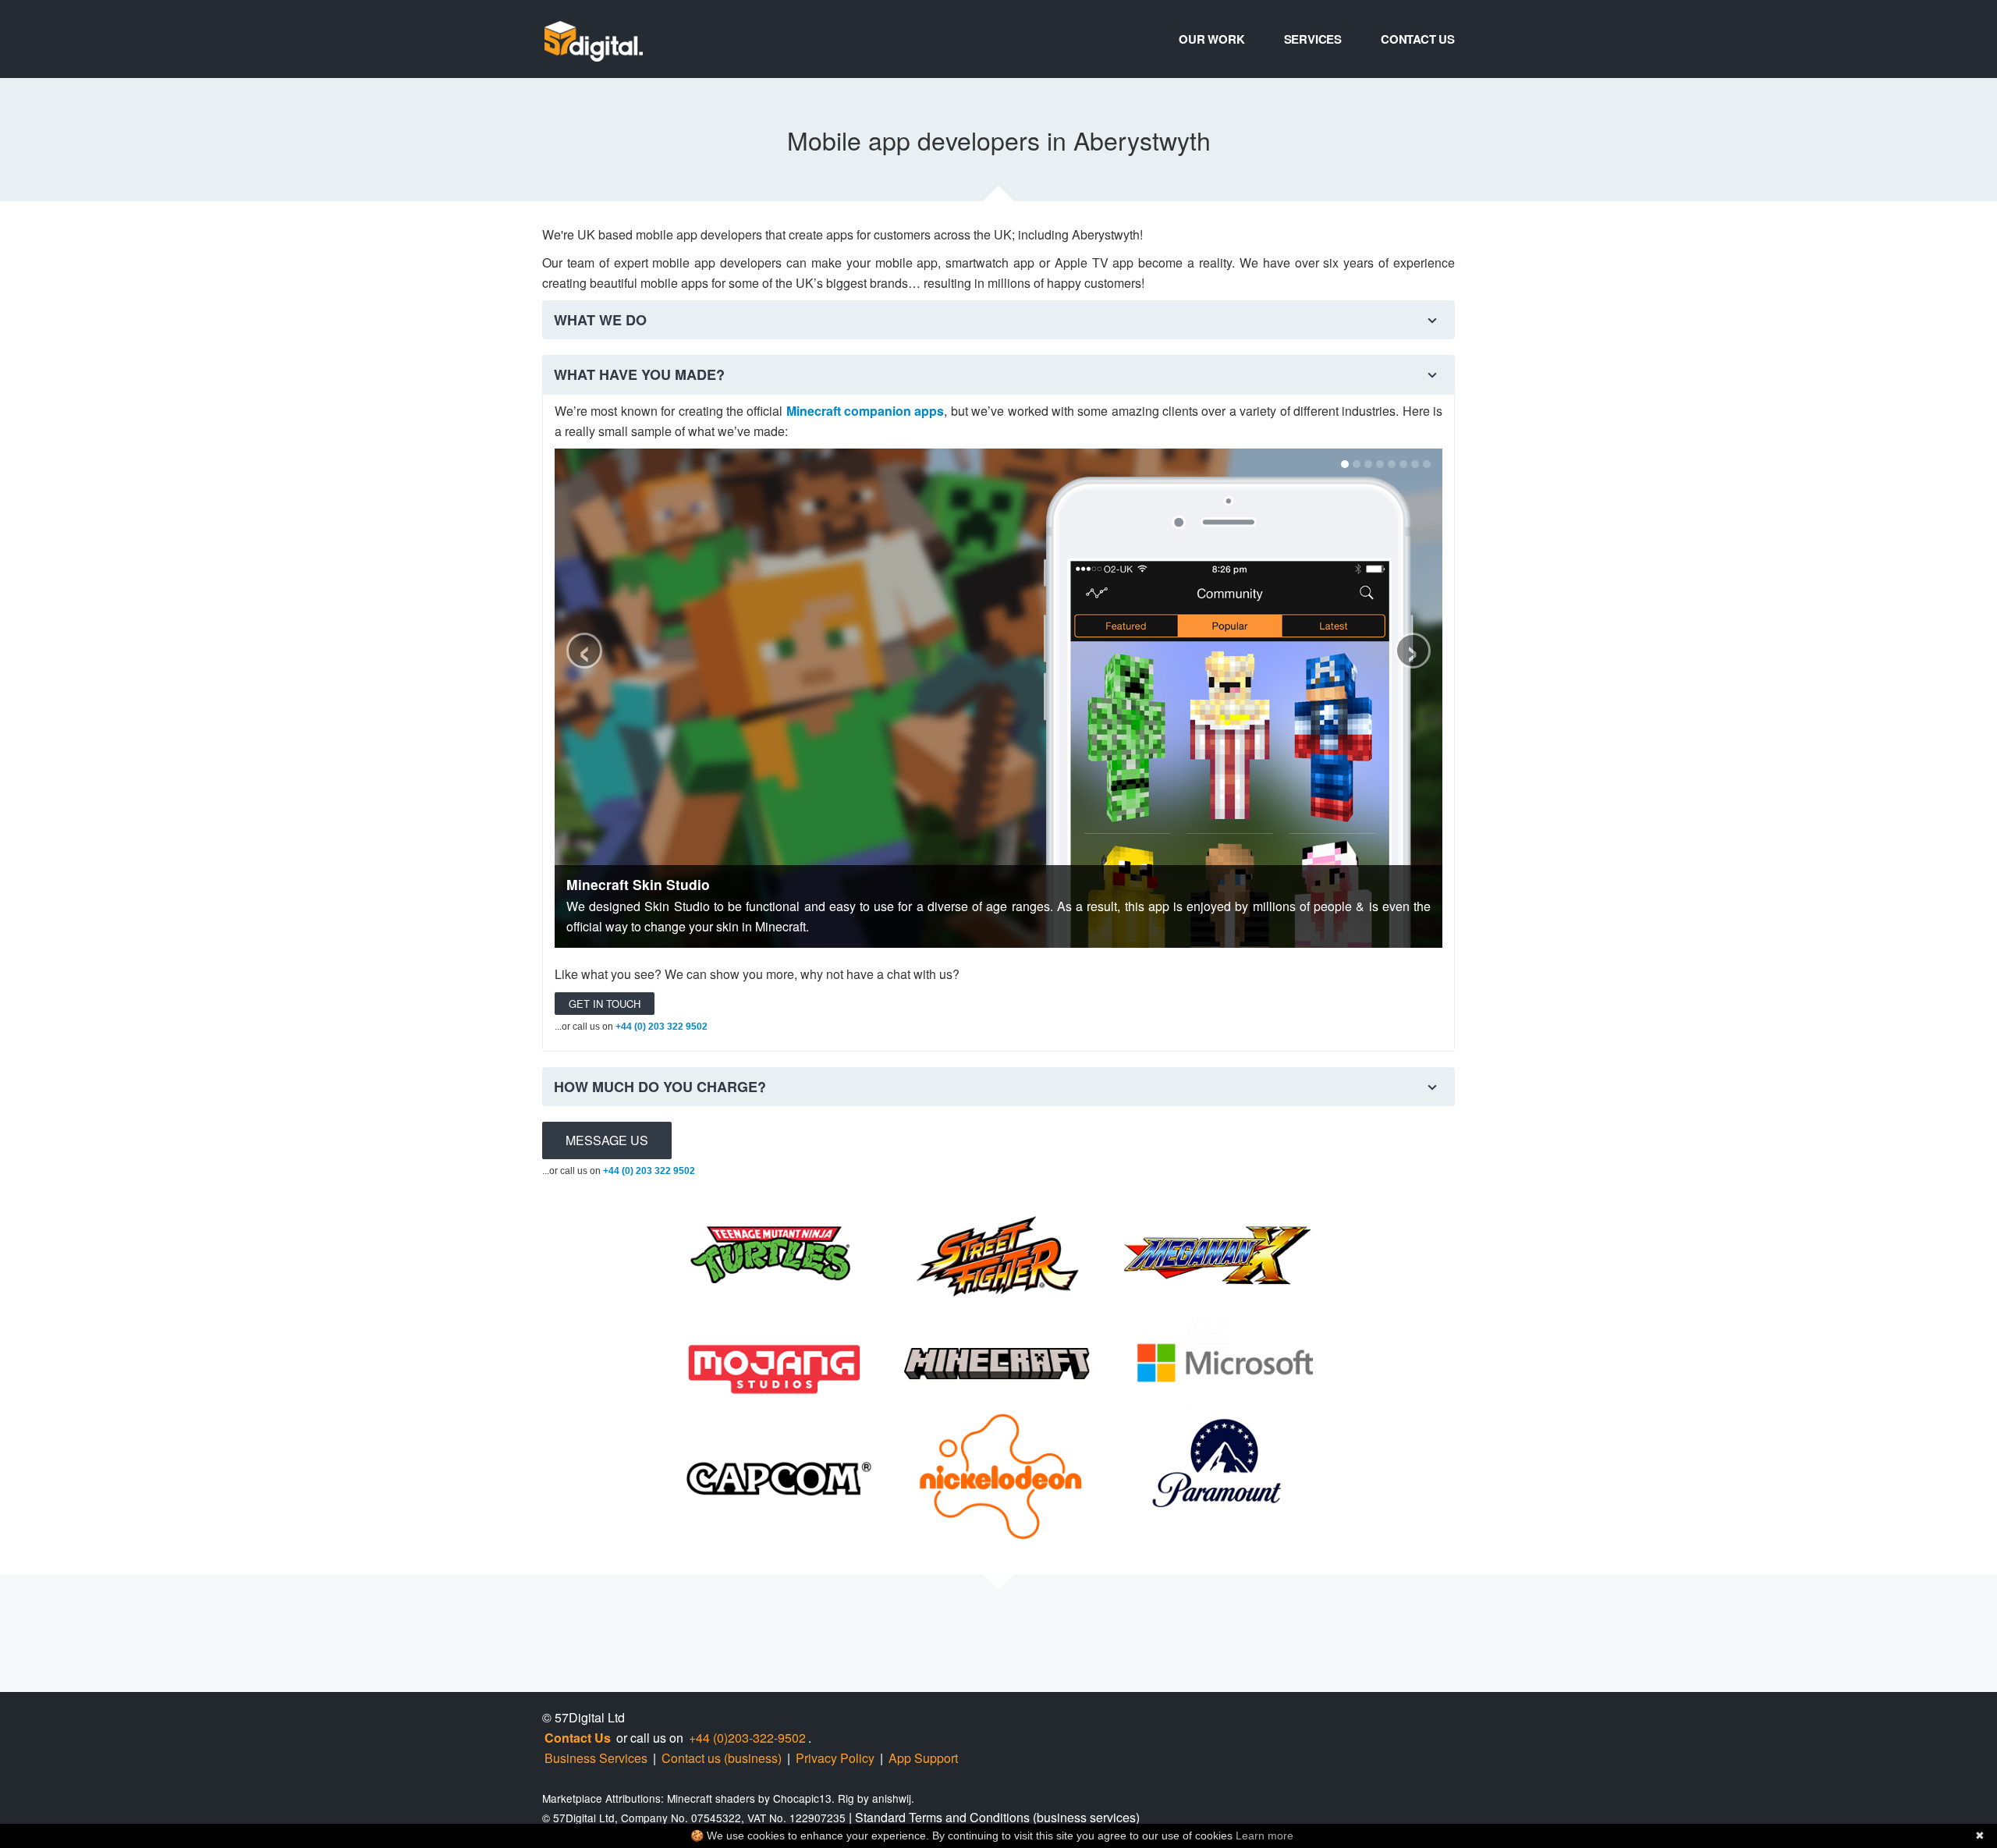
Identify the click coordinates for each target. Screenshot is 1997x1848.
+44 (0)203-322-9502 (747, 1738)
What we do (600, 320)
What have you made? (639, 374)
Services (1313, 39)
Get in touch (605, 1004)
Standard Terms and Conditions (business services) (997, 1817)
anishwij (892, 1798)
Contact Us (1418, 39)
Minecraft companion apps (865, 411)
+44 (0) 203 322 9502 (662, 1027)
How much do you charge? (660, 1087)
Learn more (1265, 1836)
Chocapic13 (802, 1798)
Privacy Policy (835, 1758)
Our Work (1211, 39)
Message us (607, 1140)
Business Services (596, 1758)
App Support (923, 1758)
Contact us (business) (722, 1758)
